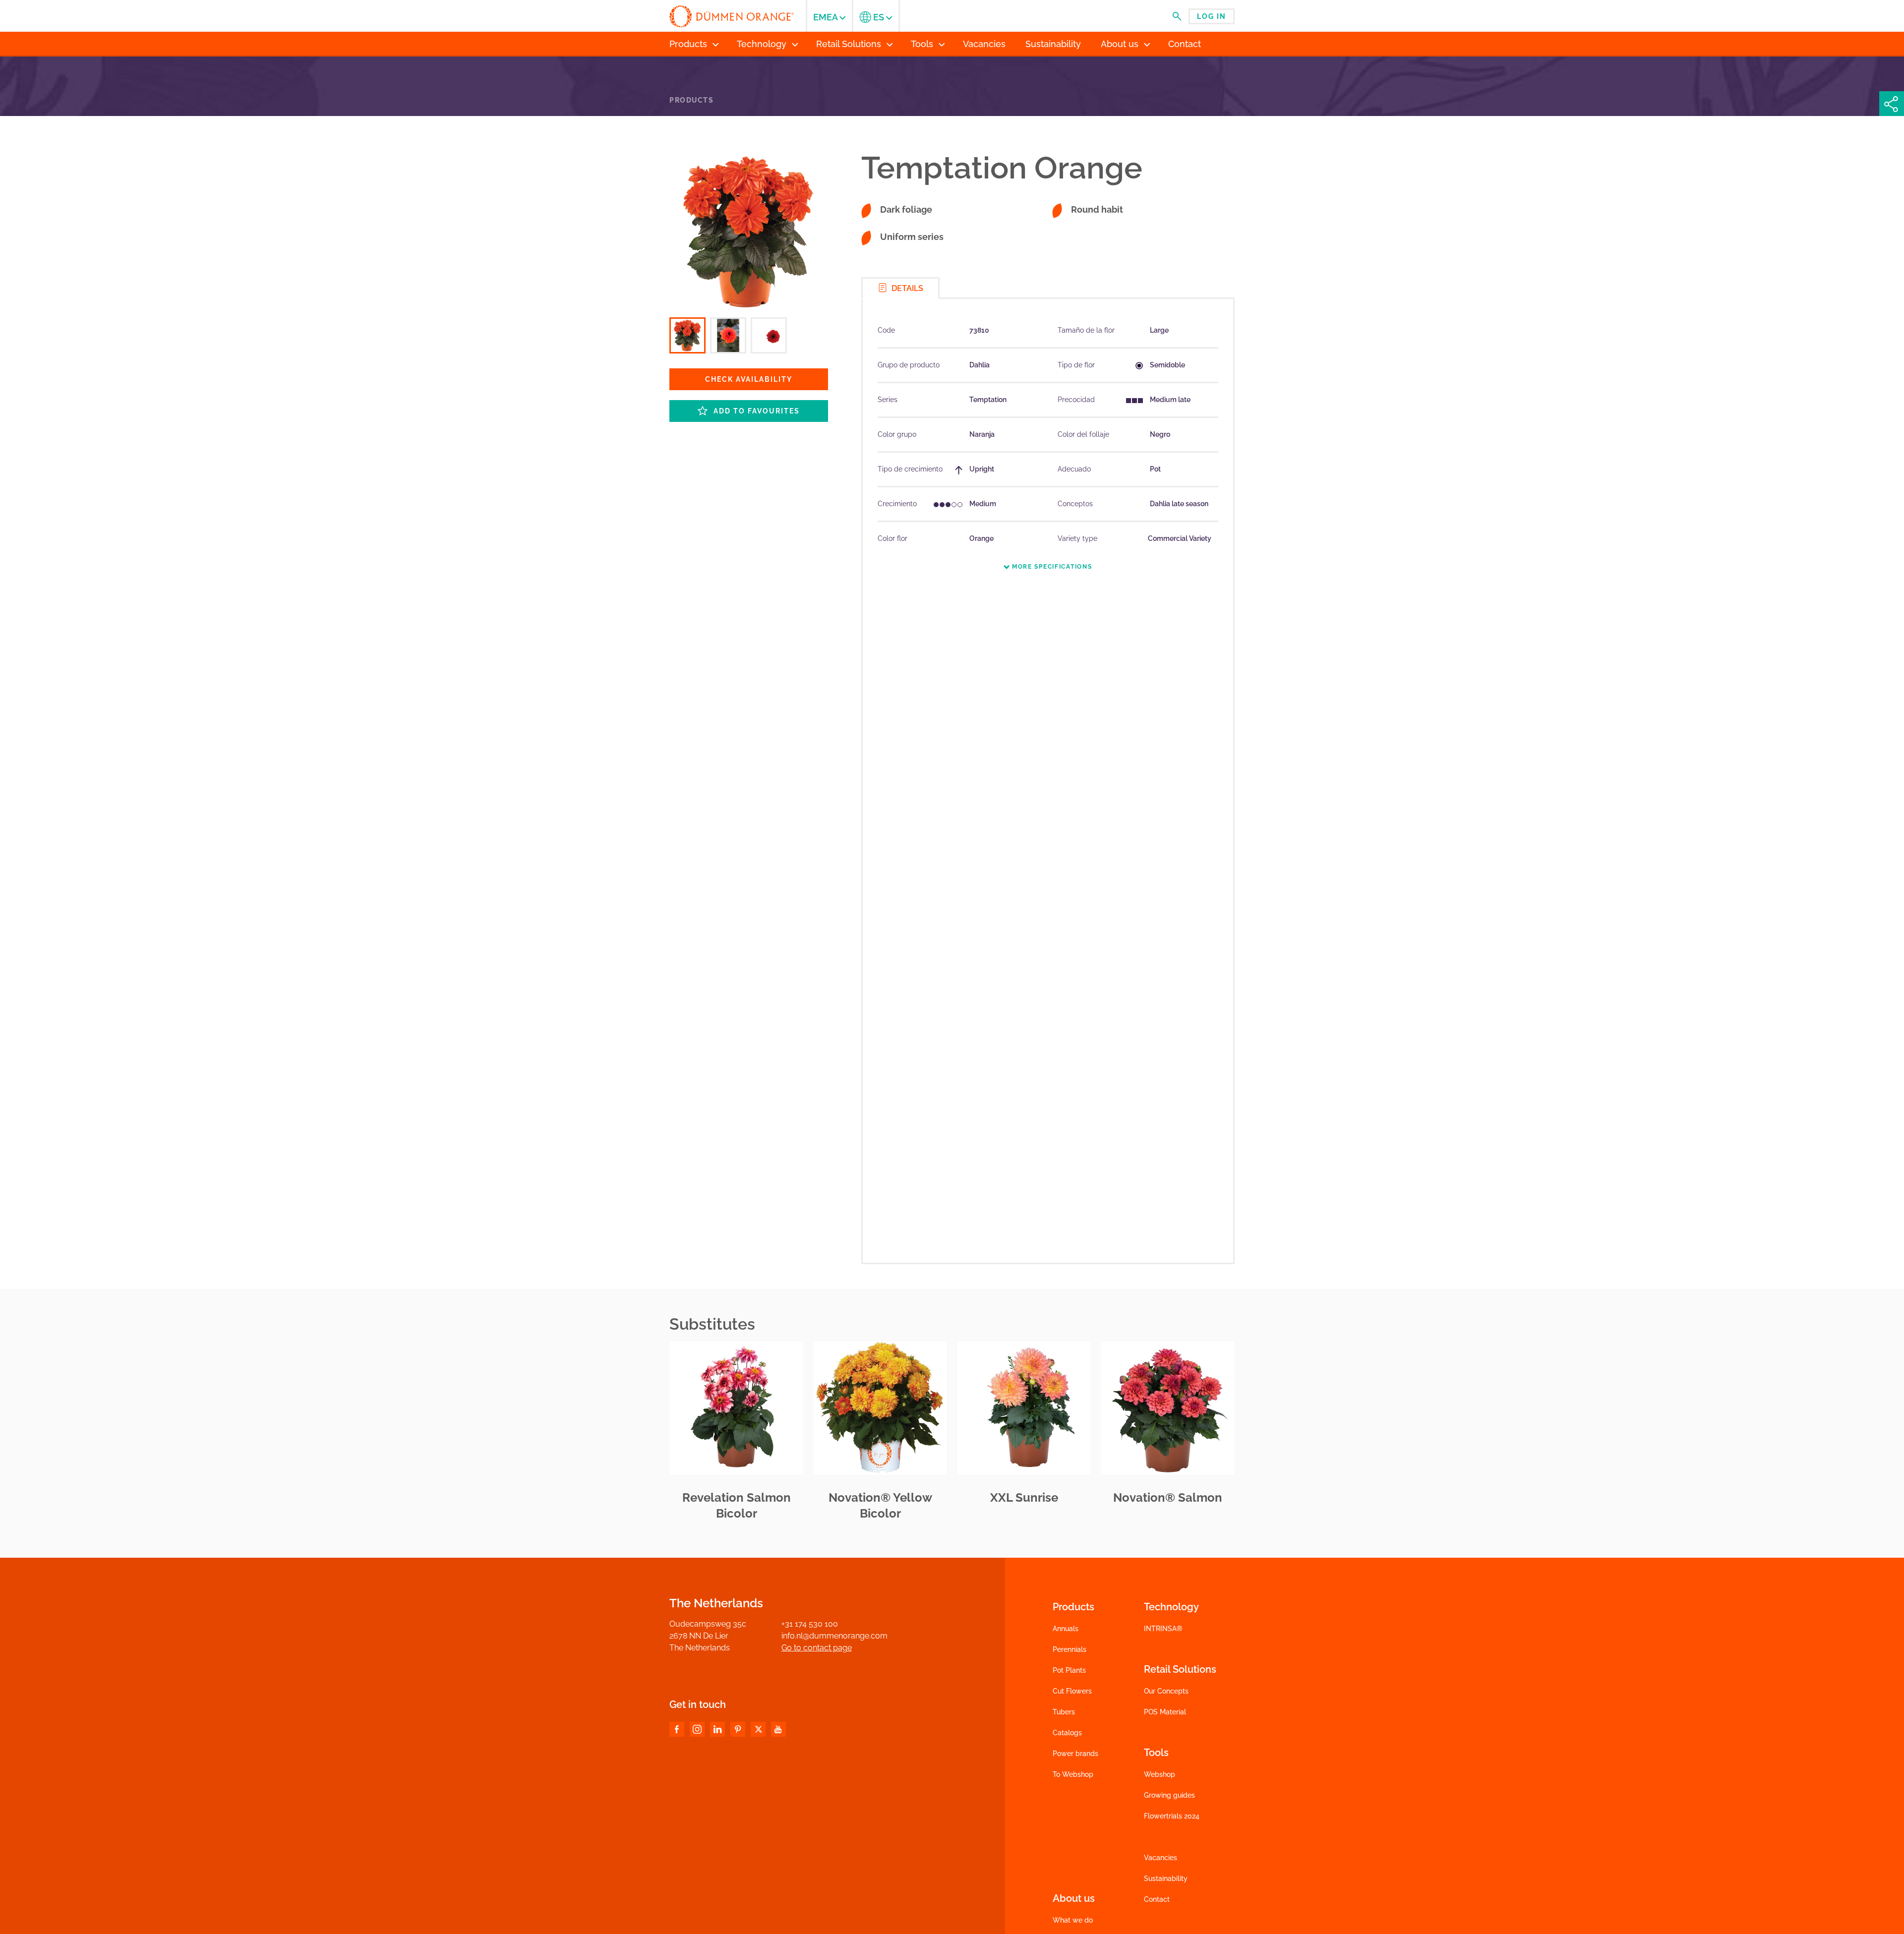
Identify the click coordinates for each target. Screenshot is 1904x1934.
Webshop (1160, 1774)
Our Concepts (1166, 1691)
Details (906, 288)
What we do (1073, 1920)
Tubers (1064, 1712)
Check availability (749, 379)
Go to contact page (817, 1648)
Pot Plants (1069, 1670)
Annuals (1066, 1629)
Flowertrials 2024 (1172, 1816)
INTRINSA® (1163, 1629)
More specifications (1051, 567)
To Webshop (1073, 1774)
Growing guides (1169, 1795)
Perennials (1070, 1649)
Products (691, 100)
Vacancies (1160, 1858)
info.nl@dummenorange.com (834, 1636)
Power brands (1075, 1754)
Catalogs (1067, 1733)
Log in (1212, 16)
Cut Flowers (1072, 1691)
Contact (1157, 1899)
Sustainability (1166, 1878)
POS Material (1165, 1712)
